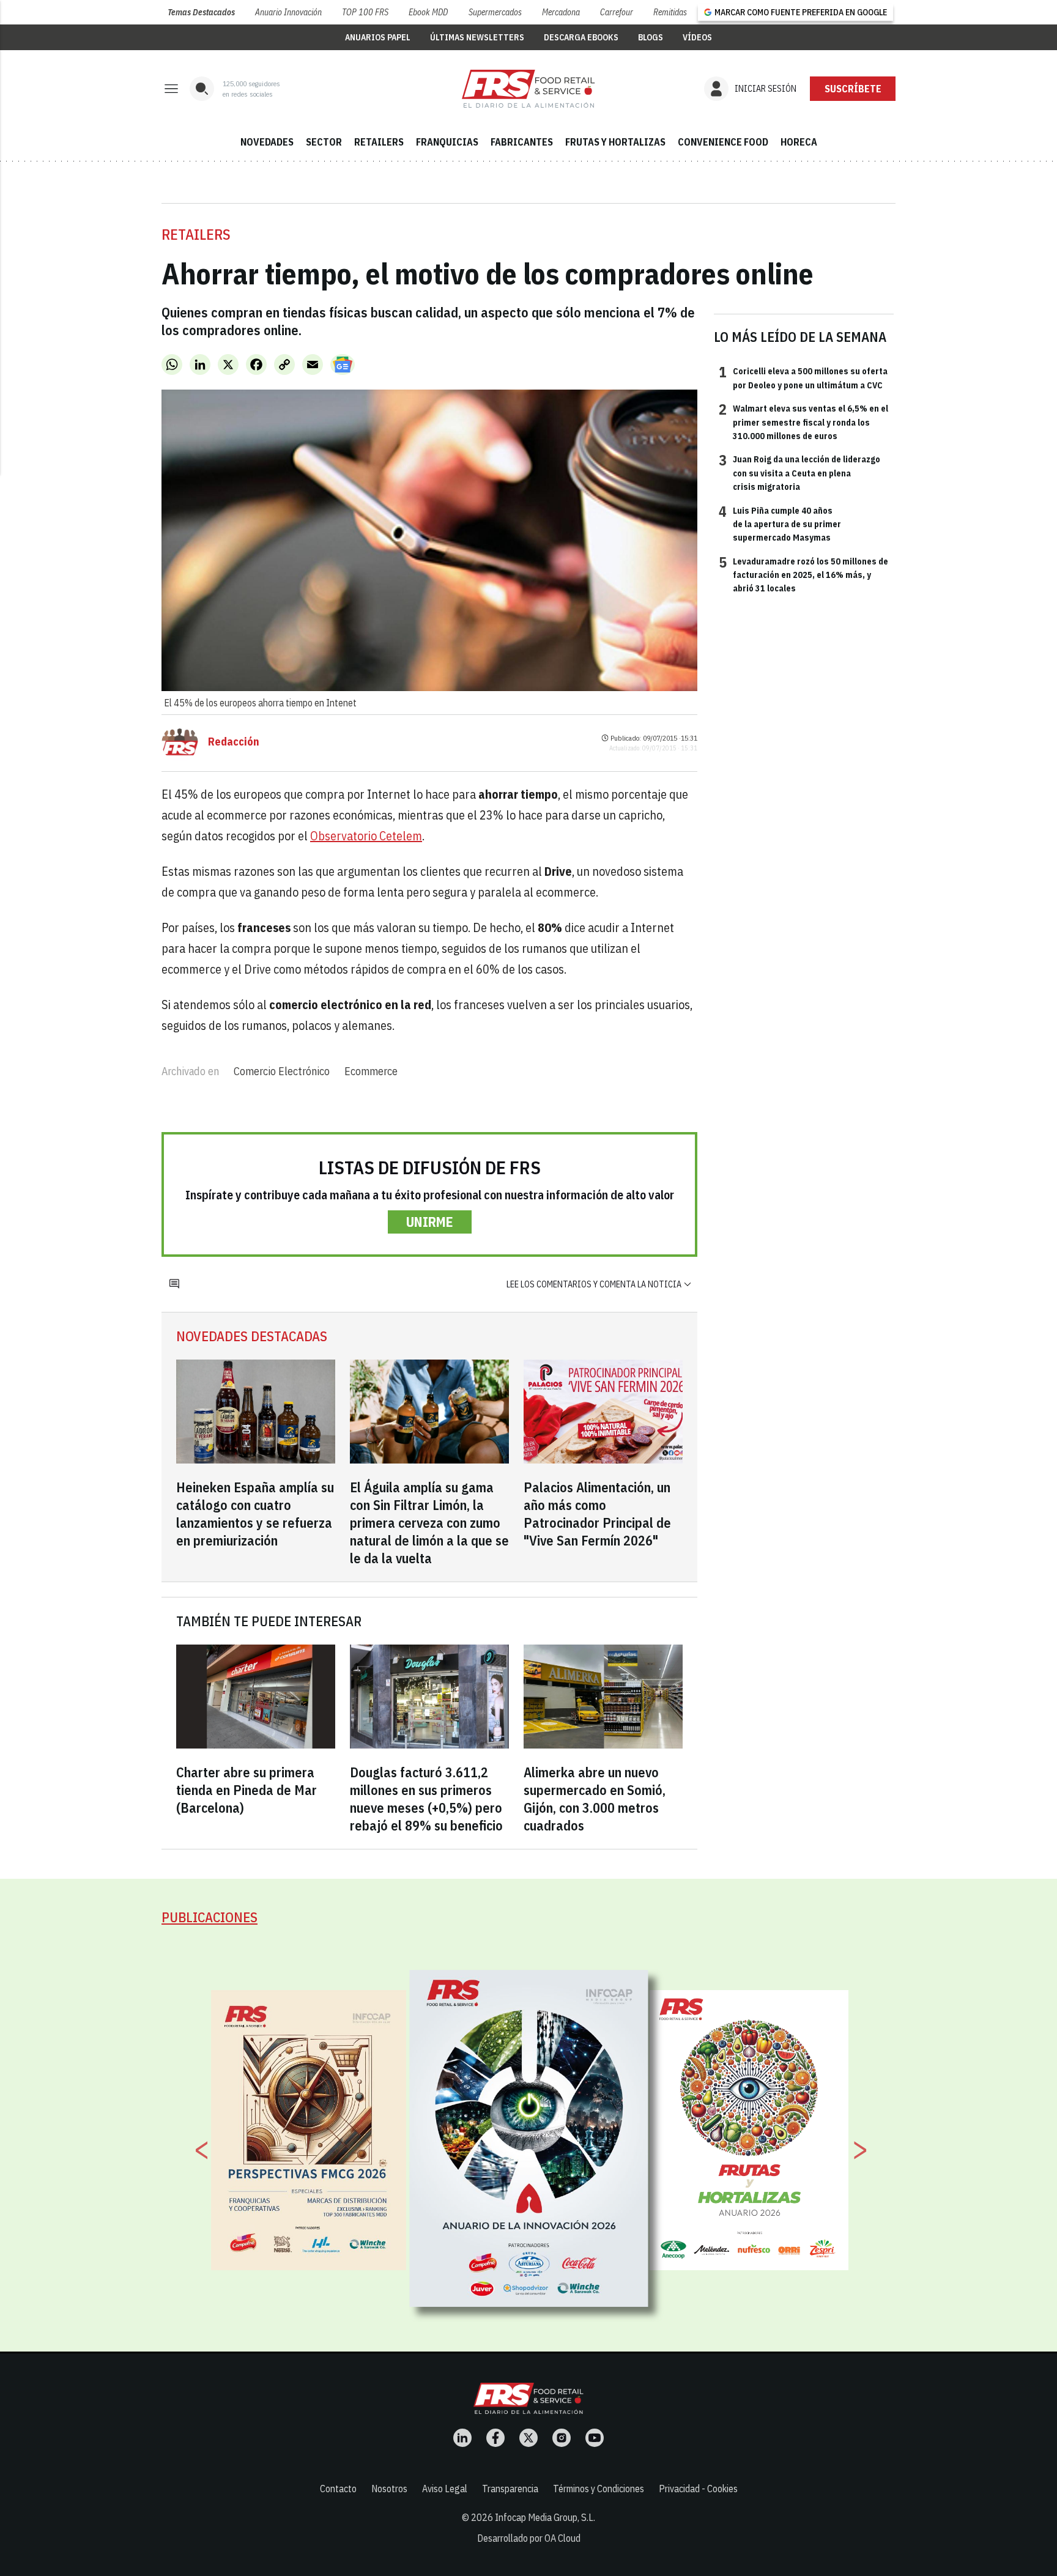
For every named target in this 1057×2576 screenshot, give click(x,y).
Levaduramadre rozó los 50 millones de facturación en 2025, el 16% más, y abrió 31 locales (803, 575)
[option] (529, 2139)
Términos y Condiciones (599, 2489)
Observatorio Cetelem (366, 836)
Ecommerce (371, 1071)
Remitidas (670, 12)
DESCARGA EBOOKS (581, 37)
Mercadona (561, 12)
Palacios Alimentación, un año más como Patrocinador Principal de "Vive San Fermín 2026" (597, 1514)
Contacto (338, 2489)
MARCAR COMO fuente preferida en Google (801, 12)
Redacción (234, 742)
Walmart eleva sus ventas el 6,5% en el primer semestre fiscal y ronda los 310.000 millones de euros (803, 422)
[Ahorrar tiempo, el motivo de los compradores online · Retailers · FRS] (528, 89)
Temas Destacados (201, 12)
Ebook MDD (428, 12)
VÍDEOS (697, 37)
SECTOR (324, 142)
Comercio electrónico (282, 1071)
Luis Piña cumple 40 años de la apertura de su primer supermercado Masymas (780, 524)
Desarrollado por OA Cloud (529, 2538)
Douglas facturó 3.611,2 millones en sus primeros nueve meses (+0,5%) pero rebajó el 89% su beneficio (426, 1799)
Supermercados (495, 12)
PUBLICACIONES (210, 1917)
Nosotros (389, 2489)
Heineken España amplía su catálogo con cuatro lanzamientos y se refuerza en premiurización (255, 1514)
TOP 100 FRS (365, 12)
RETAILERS (379, 142)
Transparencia (510, 2489)
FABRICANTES (522, 142)
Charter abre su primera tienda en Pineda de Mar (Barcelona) (247, 1790)
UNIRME (430, 1222)
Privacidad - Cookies (698, 2489)
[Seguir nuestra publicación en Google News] (343, 365)
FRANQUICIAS (447, 142)
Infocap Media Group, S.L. (545, 2517)
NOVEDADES (267, 142)
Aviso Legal (445, 2489)
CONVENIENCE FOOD (723, 142)
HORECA (799, 142)
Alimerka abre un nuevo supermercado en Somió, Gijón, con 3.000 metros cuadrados (595, 1799)
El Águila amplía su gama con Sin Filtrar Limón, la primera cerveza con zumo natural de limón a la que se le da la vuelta (429, 1523)
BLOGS (651, 37)
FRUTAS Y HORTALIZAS (615, 142)
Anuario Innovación (288, 12)
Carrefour (617, 12)
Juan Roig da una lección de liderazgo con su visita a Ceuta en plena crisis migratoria (799, 472)
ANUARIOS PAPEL (378, 37)
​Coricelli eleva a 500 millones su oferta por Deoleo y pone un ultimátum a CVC (803, 377)
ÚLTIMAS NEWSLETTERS (477, 37)
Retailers (196, 234)
